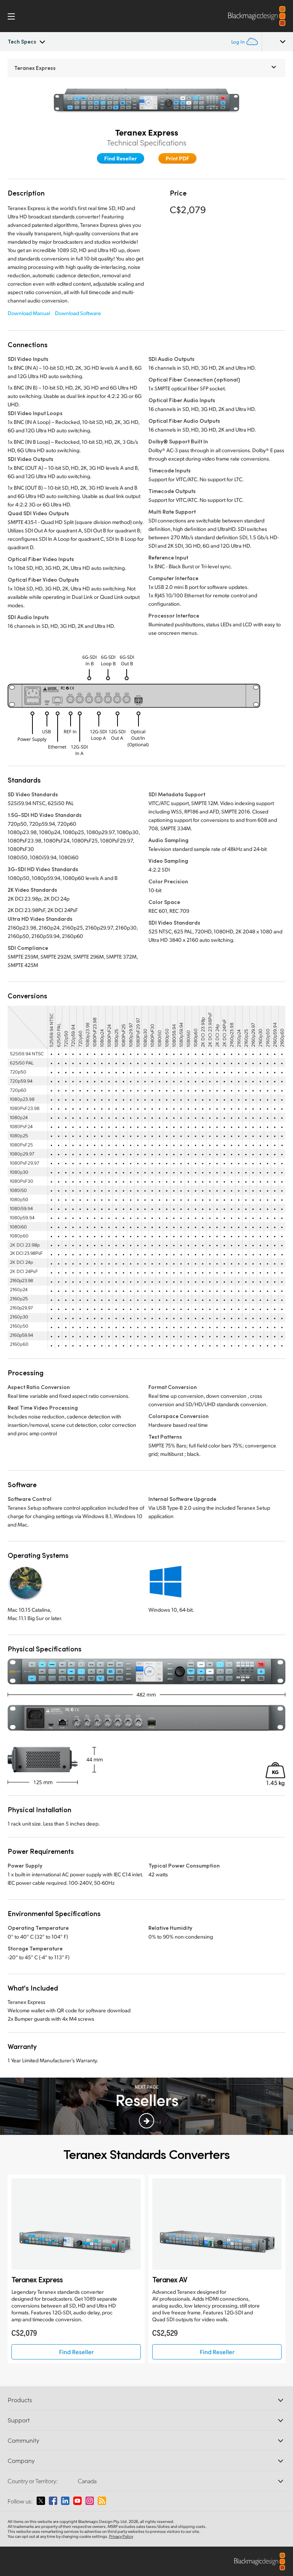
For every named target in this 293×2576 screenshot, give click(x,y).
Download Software (78, 313)
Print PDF (177, 158)
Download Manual (29, 313)
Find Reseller (121, 158)
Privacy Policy (121, 2536)
